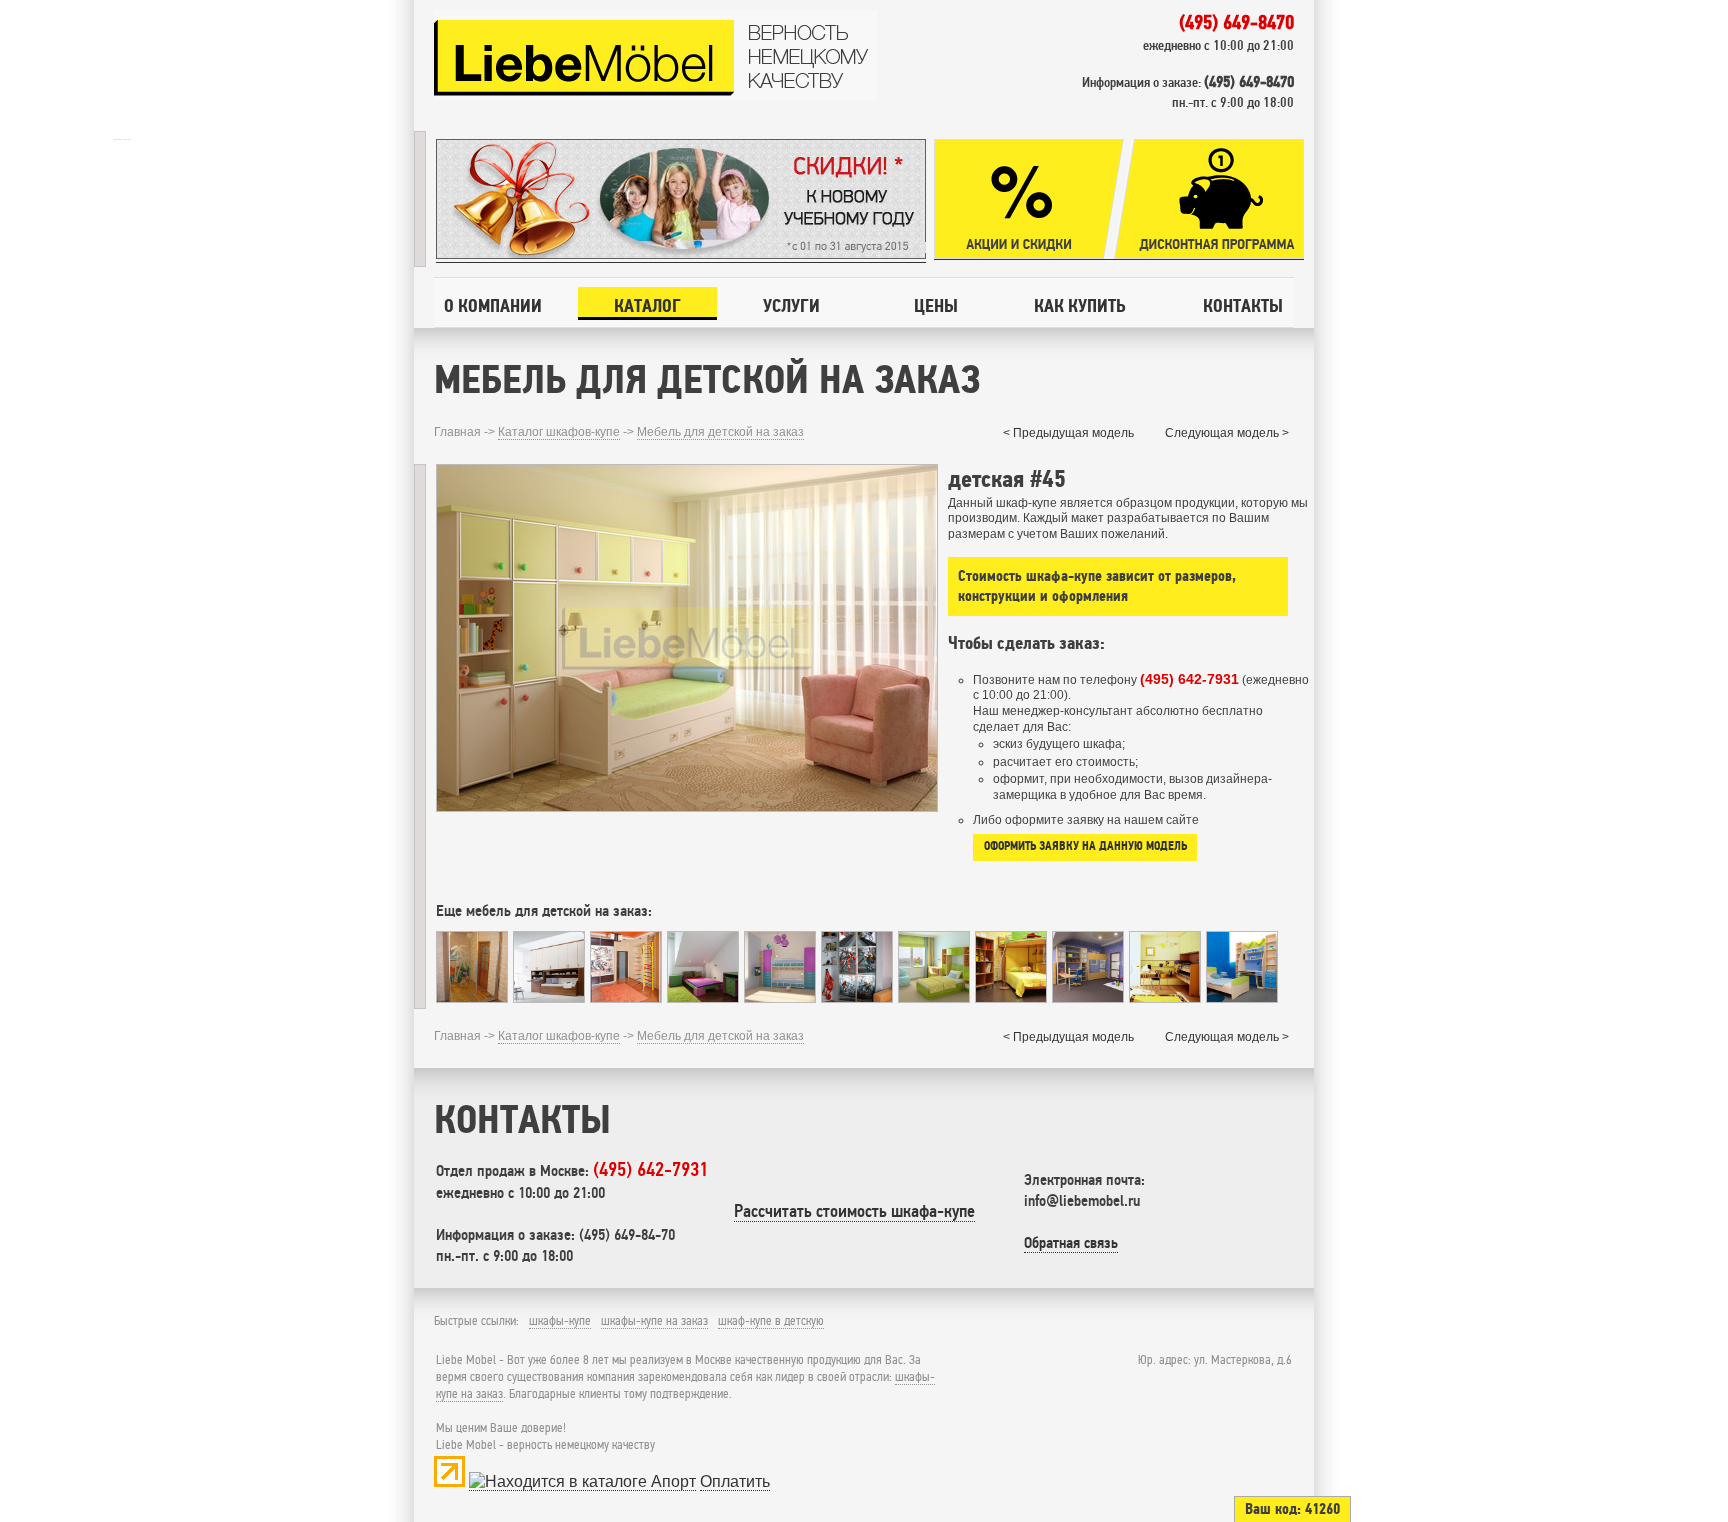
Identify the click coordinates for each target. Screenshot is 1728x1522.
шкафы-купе (560, 1321)
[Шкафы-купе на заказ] (655, 96)
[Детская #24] (472, 997)
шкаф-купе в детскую (771, 1321)
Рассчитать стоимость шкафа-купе (854, 1211)
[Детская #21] (1165, 997)
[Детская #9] (549, 997)
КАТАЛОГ (647, 305)
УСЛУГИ (791, 305)
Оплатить (735, 1481)
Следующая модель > (1227, 433)
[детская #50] (857, 997)
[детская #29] (1088, 997)
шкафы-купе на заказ (654, 1321)
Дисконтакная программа (1209, 199)
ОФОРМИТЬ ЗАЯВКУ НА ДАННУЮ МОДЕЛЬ (1085, 846)
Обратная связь (1071, 1243)
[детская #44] (934, 997)
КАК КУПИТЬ (1079, 305)
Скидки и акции (1029, 199)
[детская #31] (1242, 997)
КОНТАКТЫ (1243, 305)
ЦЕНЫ (936, 305)
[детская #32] (626, 997)
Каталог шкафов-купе (559, 432)
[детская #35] (703, 997)
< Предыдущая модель (1068, 433)
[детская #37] (1011, 997)
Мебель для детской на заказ (720, 432)
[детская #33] (780, 997)
